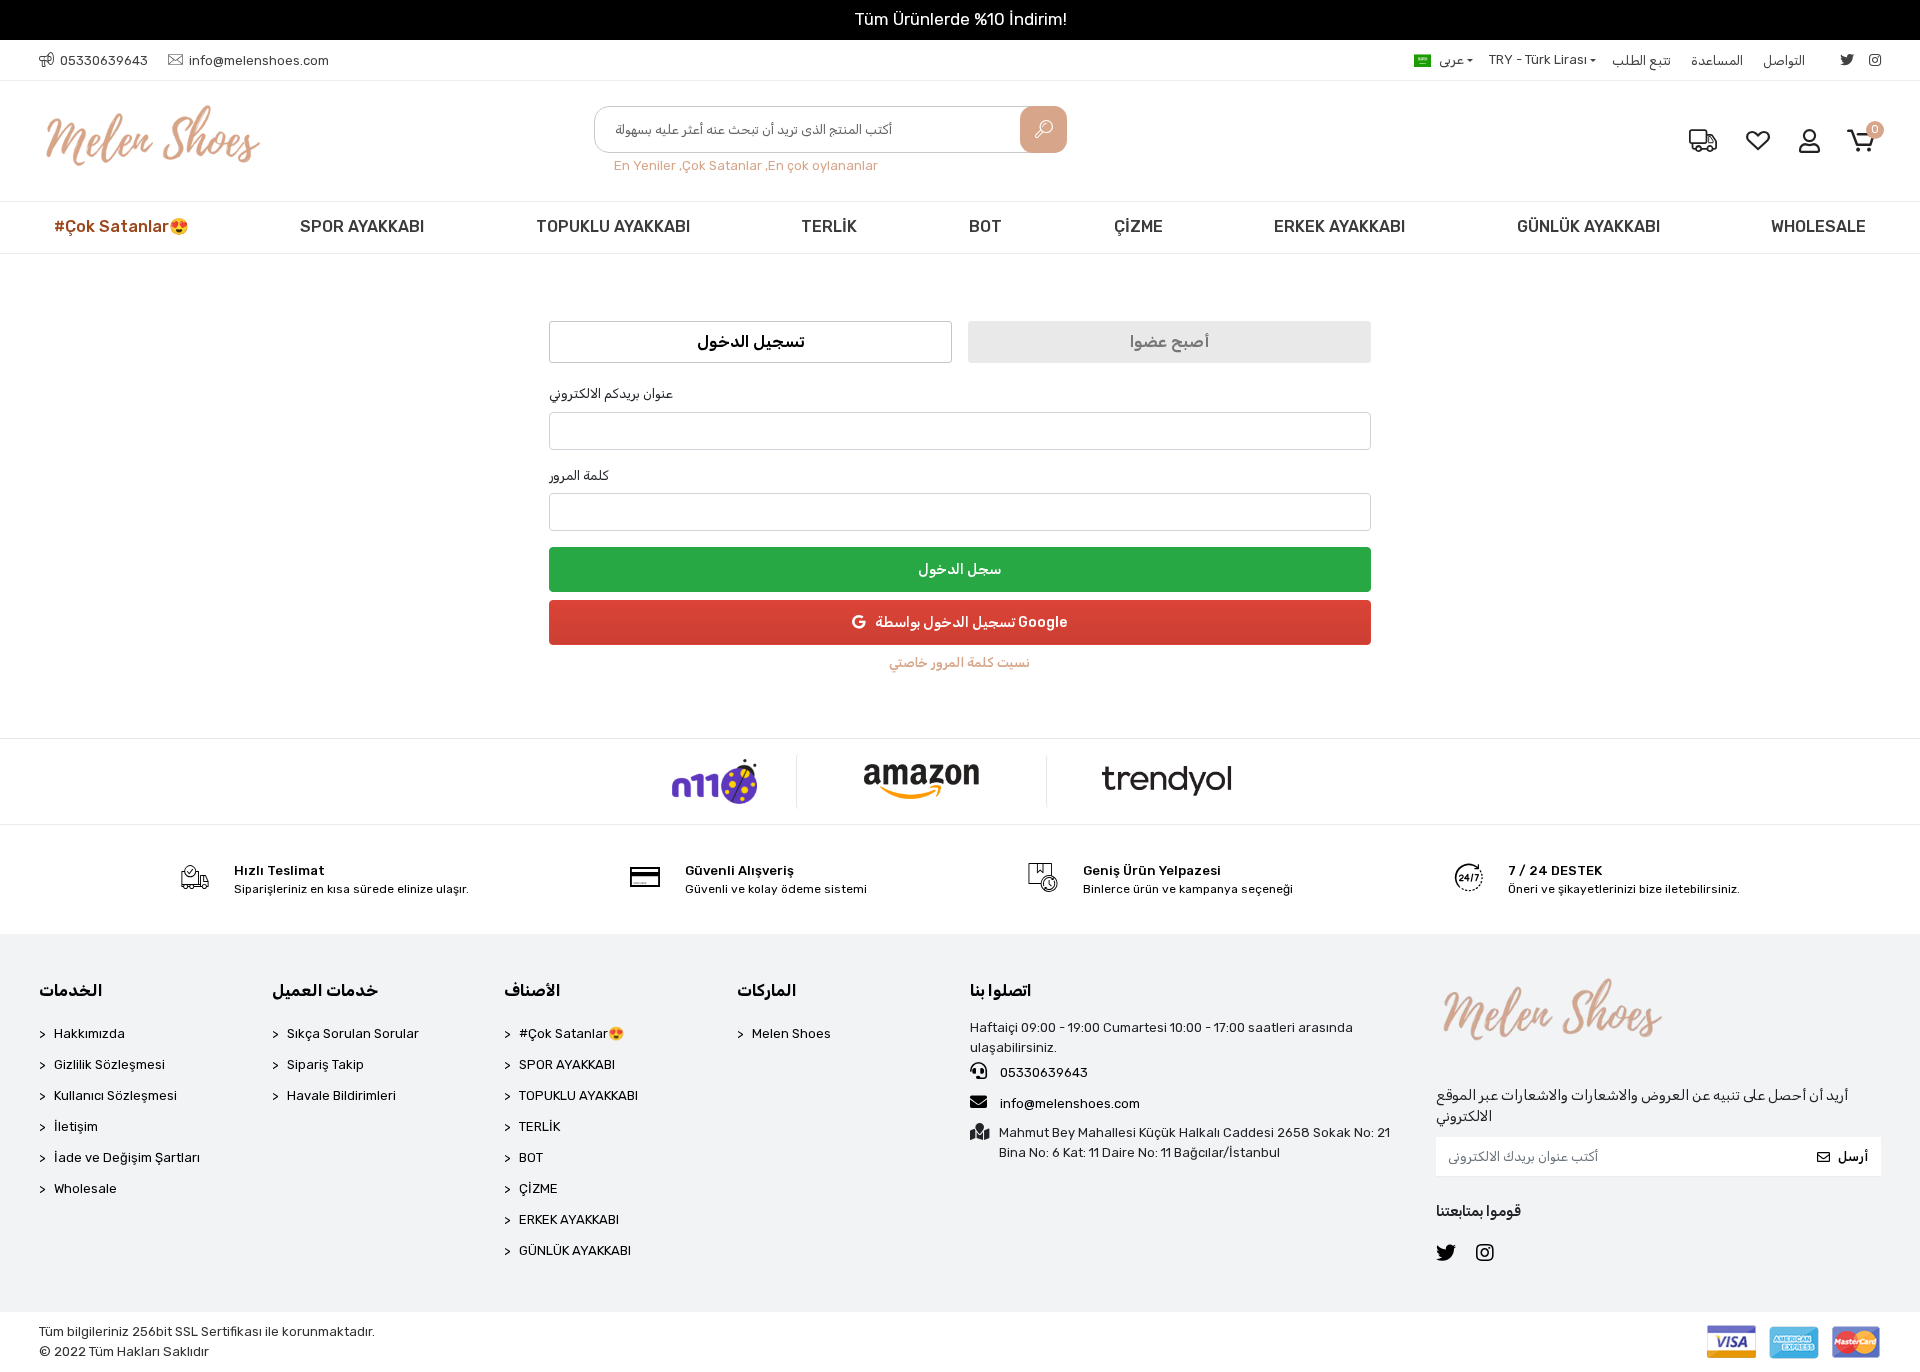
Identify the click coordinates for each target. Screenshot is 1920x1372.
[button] (1864, 141)
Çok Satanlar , (725, 165)
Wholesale (85, 1188)
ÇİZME (1138, 226)
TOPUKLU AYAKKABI (613, 226)
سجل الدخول (959, 569)
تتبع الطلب (1641, 60)
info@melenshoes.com (1068, 1103)
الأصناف (532, 990)
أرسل (1853, 1156)
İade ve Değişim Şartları (127, 1157)
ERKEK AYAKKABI (1339, 226)
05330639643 (1042, 1072)
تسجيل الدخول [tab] (751, 341)
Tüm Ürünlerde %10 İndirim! (960, 19)
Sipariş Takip (325, 1064)
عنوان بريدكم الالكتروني (611, 393)
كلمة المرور (579, 475)
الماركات (767, 990)
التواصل (1784, 60)
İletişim (76, 1126)
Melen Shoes (791, 1033)
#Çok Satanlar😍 (121, 226)
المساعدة (1717, 60)
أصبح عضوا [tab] (1169, 341)
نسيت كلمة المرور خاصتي (959, 662)
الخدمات (71, 990)
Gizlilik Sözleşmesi (109, 1064)
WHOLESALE (1818, 226)
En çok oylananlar (823, 165)
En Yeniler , (648, 165)
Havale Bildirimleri (341, 1095)
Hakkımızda (89, 1033)
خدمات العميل (325, 990)
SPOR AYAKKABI (362, 226)
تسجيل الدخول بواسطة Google (971, 622)
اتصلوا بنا (1001, 990)
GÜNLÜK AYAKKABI (1588, 226)
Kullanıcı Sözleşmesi (115, 1095)
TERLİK (829, 226)
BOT (985, 226)
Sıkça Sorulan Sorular (353, 1033)
